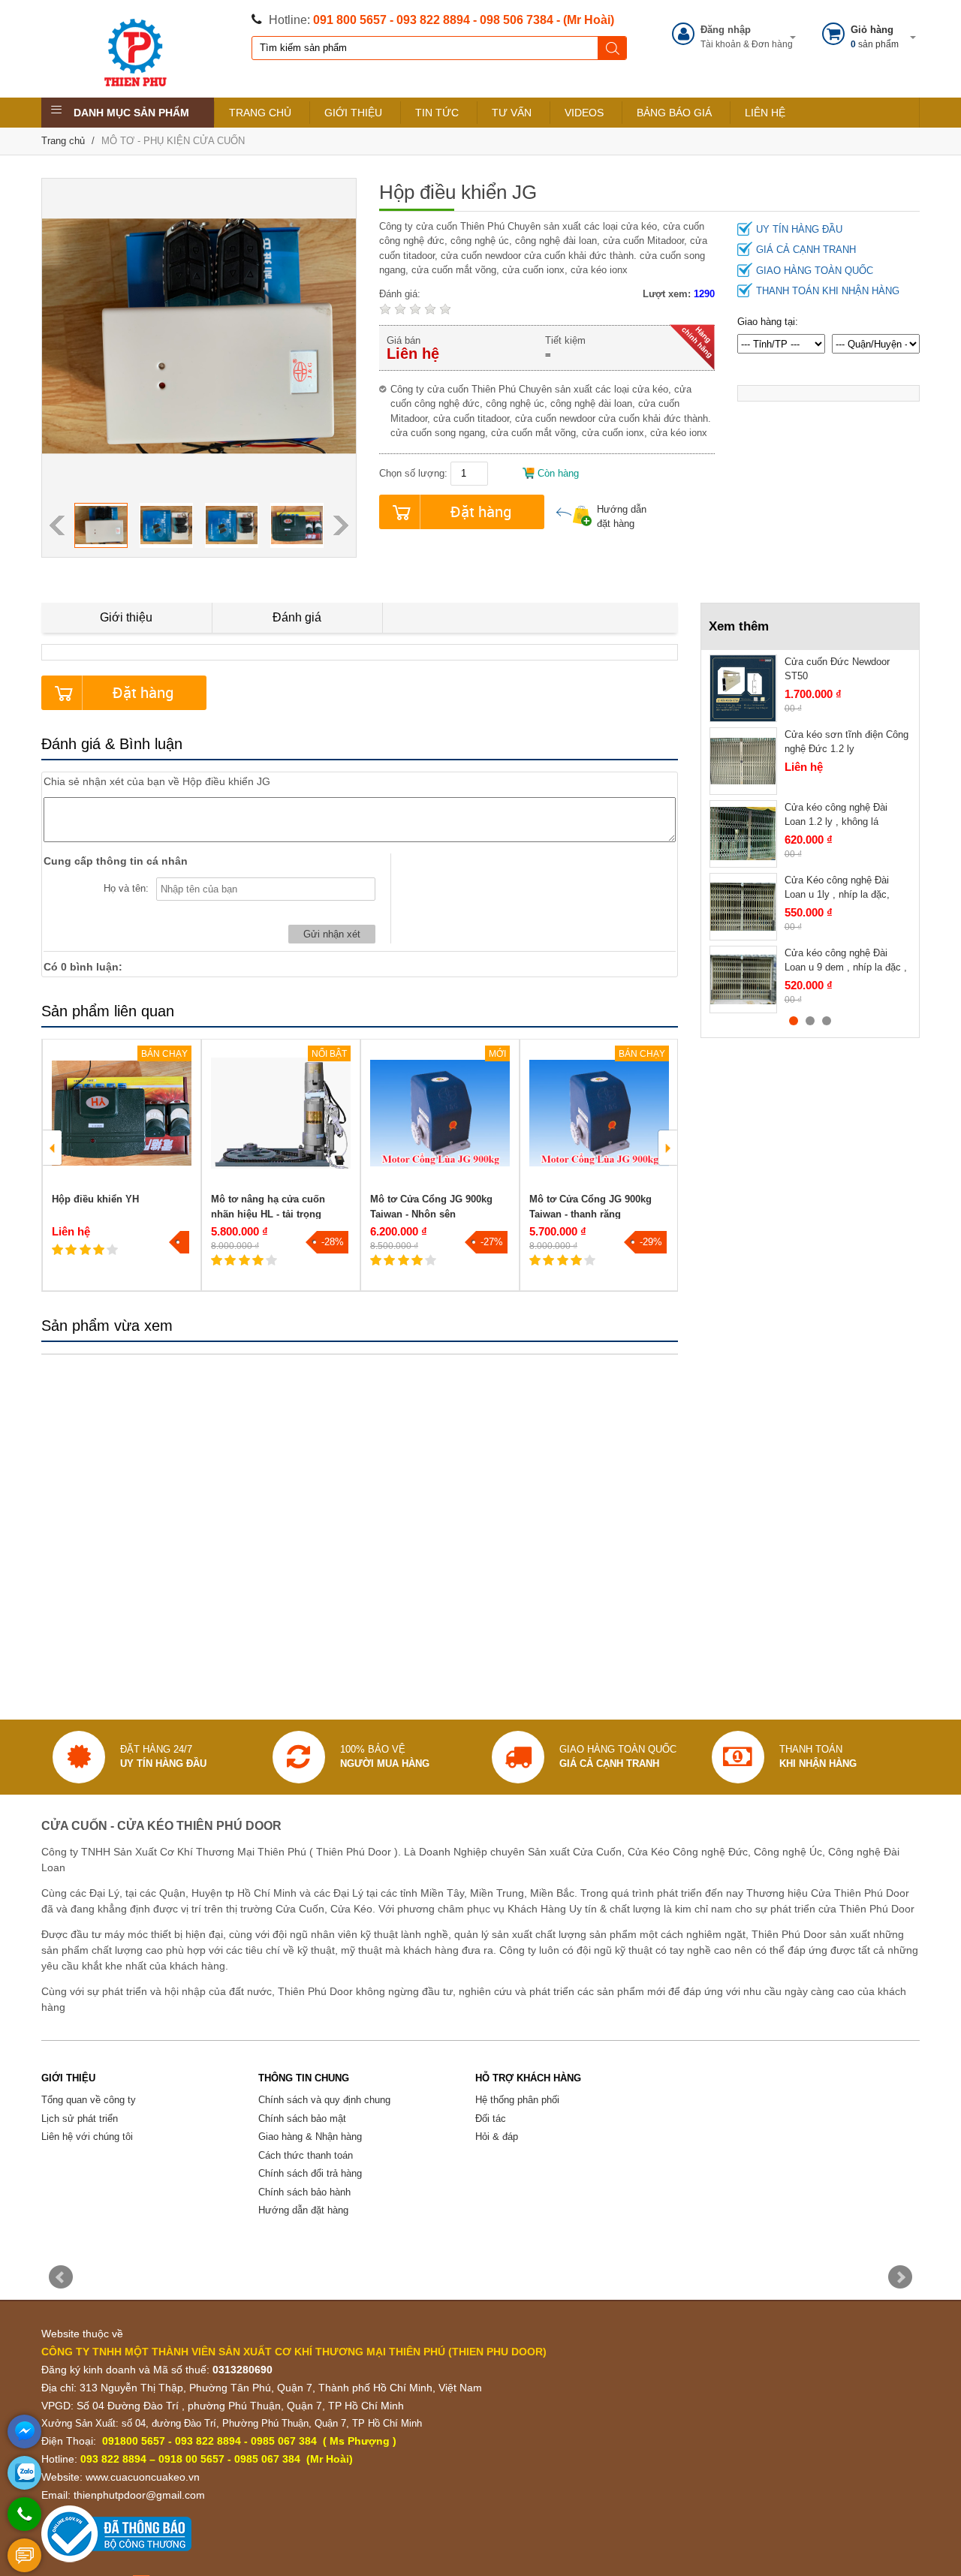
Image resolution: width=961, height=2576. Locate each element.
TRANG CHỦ (260, 113)
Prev (61, 2277)
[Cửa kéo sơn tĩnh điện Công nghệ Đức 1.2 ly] (743, 761)
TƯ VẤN (512, 113)
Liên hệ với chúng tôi (87, 2137)
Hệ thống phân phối (517, 2100)
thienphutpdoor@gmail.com (139, 2495)
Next (900, 2277)
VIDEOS (584, 113)
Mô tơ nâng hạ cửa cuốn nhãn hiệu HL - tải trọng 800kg (268, 1214)
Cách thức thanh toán (306, 2155)
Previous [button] (57, 525)
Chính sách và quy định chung (324, 2100)
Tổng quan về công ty (89, 2100)
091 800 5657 (350, 20)
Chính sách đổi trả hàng (310, 2173)
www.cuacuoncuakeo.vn (143, 2477)
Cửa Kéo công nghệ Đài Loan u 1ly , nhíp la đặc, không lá (837, 895)
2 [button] (810, 1021)
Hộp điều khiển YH (95, 1199)
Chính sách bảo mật (302, 2119)
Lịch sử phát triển (80, 2119)
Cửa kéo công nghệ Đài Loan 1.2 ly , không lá (836, 815)
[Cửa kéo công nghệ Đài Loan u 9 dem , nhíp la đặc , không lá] (743, 980)
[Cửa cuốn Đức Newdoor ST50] (743, 688)
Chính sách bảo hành (304, 2192)
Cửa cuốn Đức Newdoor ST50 (837, 669)
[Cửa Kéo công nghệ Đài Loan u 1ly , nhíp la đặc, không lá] (743, 907)
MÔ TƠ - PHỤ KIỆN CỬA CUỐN (173, 141)
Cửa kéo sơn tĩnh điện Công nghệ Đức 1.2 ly (847, 742)
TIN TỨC (437, 113)
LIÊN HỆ (765, 113)
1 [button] (794, 1021)
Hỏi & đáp (497, 2137)
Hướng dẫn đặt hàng (622, 517)
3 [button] (827, 1021)
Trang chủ (63, 141)
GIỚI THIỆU (353, 113)
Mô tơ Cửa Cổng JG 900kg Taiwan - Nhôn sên (431, 1207)
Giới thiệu (126, 617)
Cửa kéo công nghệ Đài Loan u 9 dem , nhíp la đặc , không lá (846, 968)
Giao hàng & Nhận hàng (310, 2137)
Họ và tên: (126, 888)
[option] (101, 525)
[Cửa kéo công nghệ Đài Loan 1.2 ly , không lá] (743, 834)
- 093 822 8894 (430, 20)
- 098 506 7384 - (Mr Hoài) (544, 20)
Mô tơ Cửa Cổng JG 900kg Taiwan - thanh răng (590, 1207)
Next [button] (341, 525)
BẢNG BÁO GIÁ (674, 113)
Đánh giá (297, 617)
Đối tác (491, 2119)
